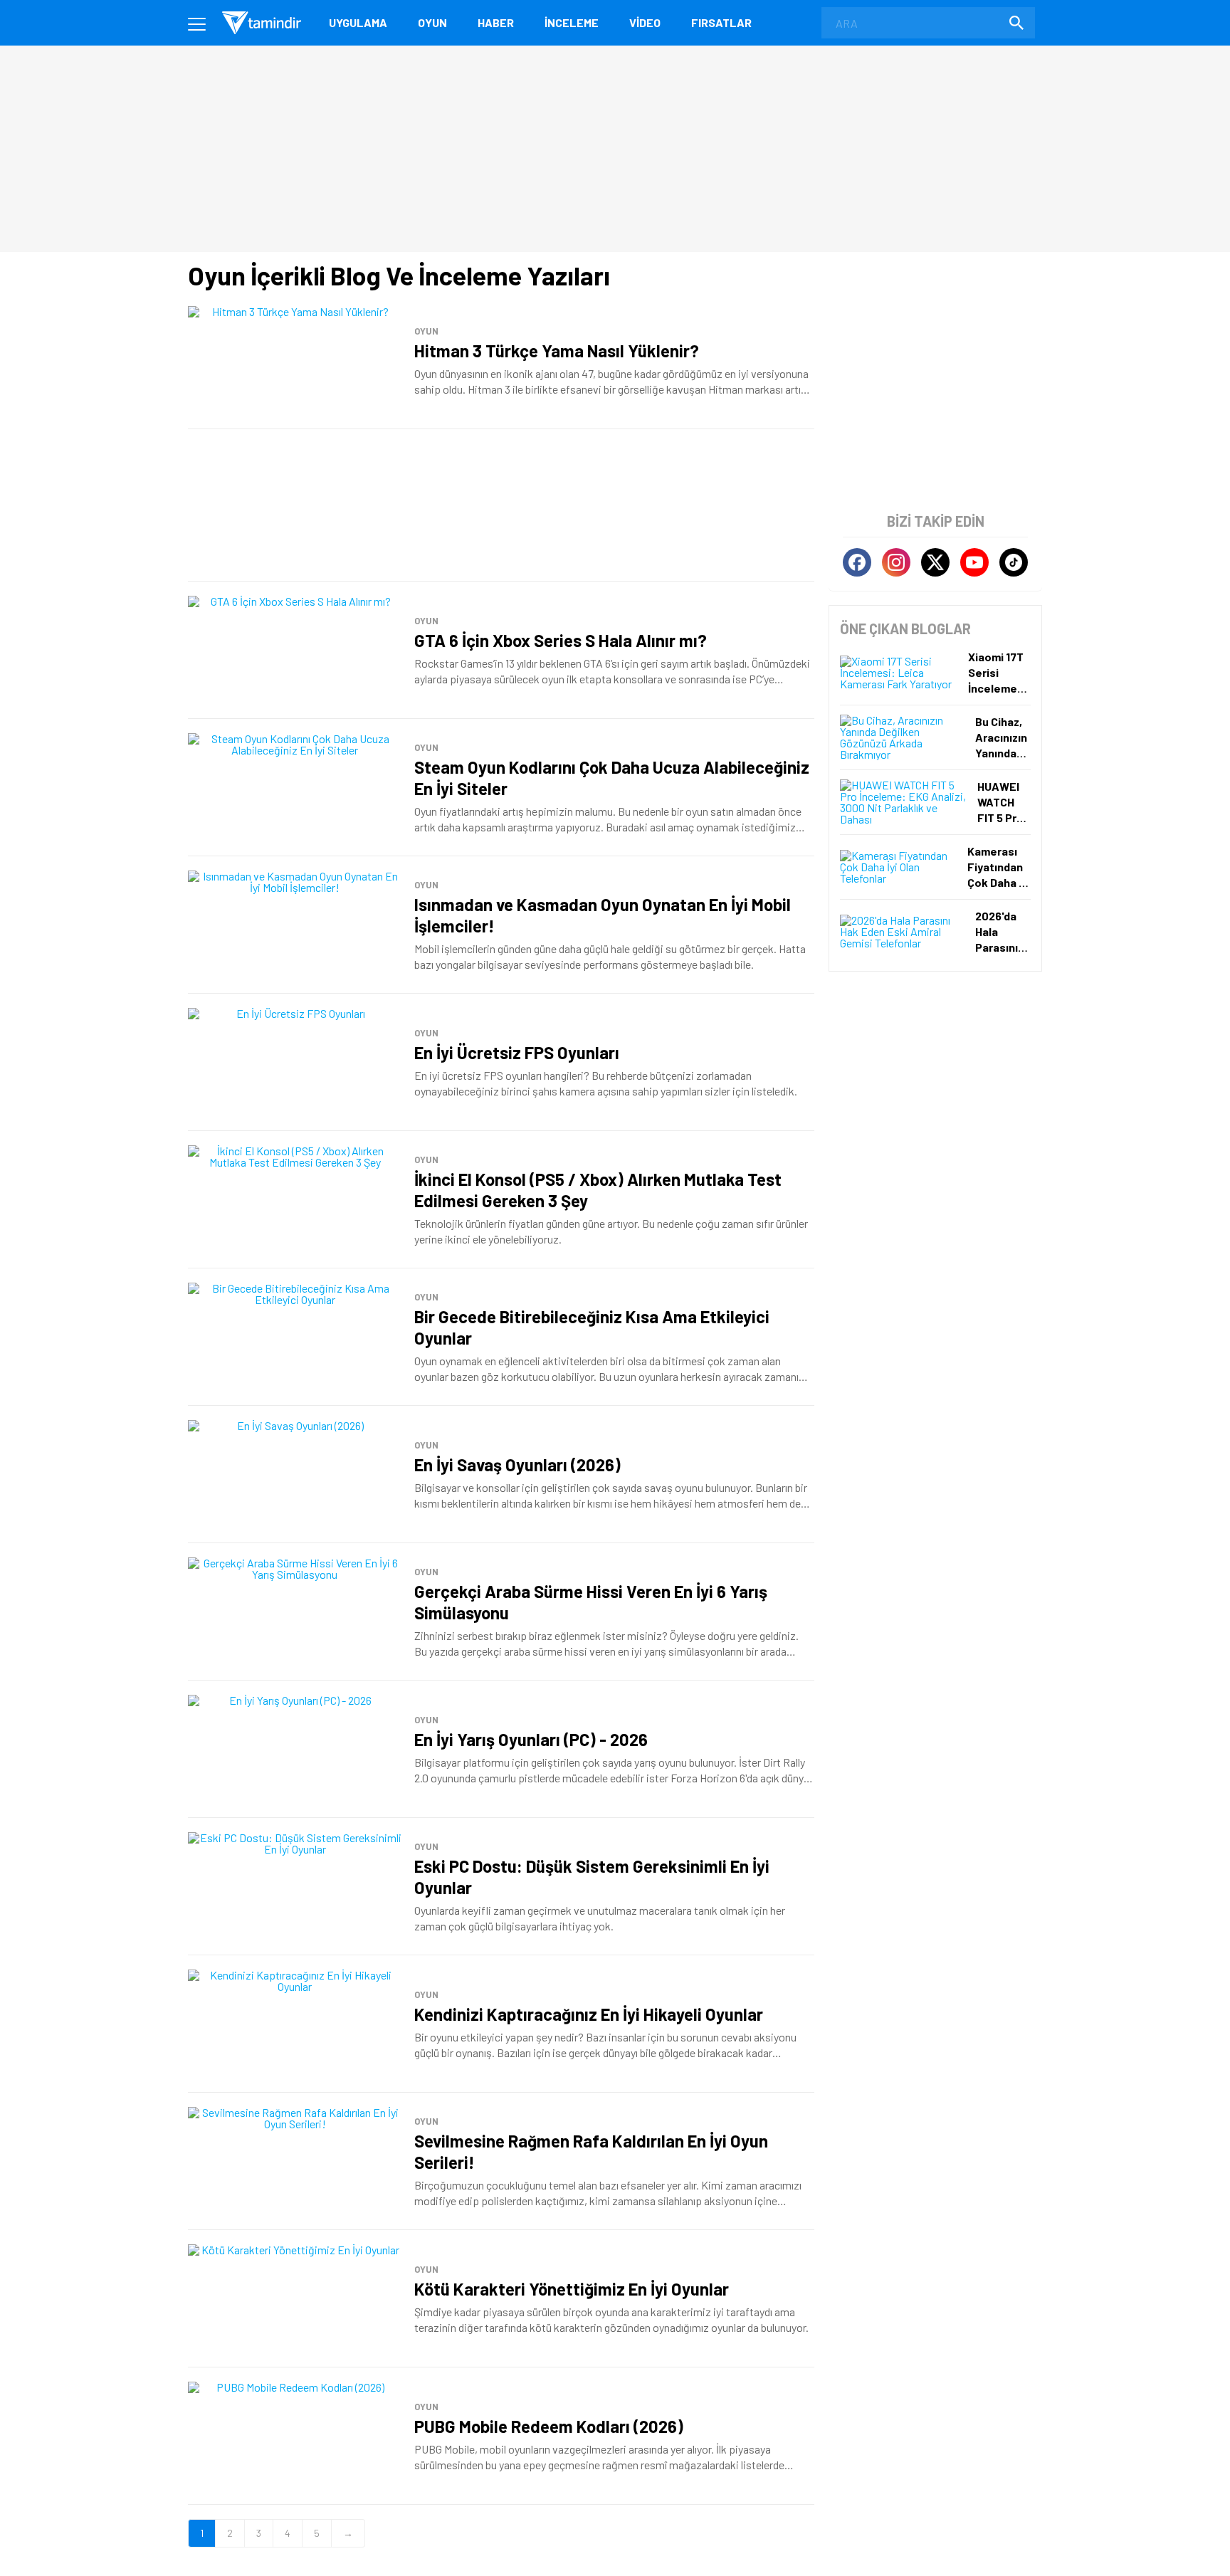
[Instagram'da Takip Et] (896, 562)
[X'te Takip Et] (935, 562)
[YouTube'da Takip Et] (974, 562)
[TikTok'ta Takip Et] (1014, 562)
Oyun (432, 22)
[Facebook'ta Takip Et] (857, 562)
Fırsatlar (721, 22)
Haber (496, 22)
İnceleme (572, 22)
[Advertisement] (501, 505)
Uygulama (358, 22)
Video (645, 22)
